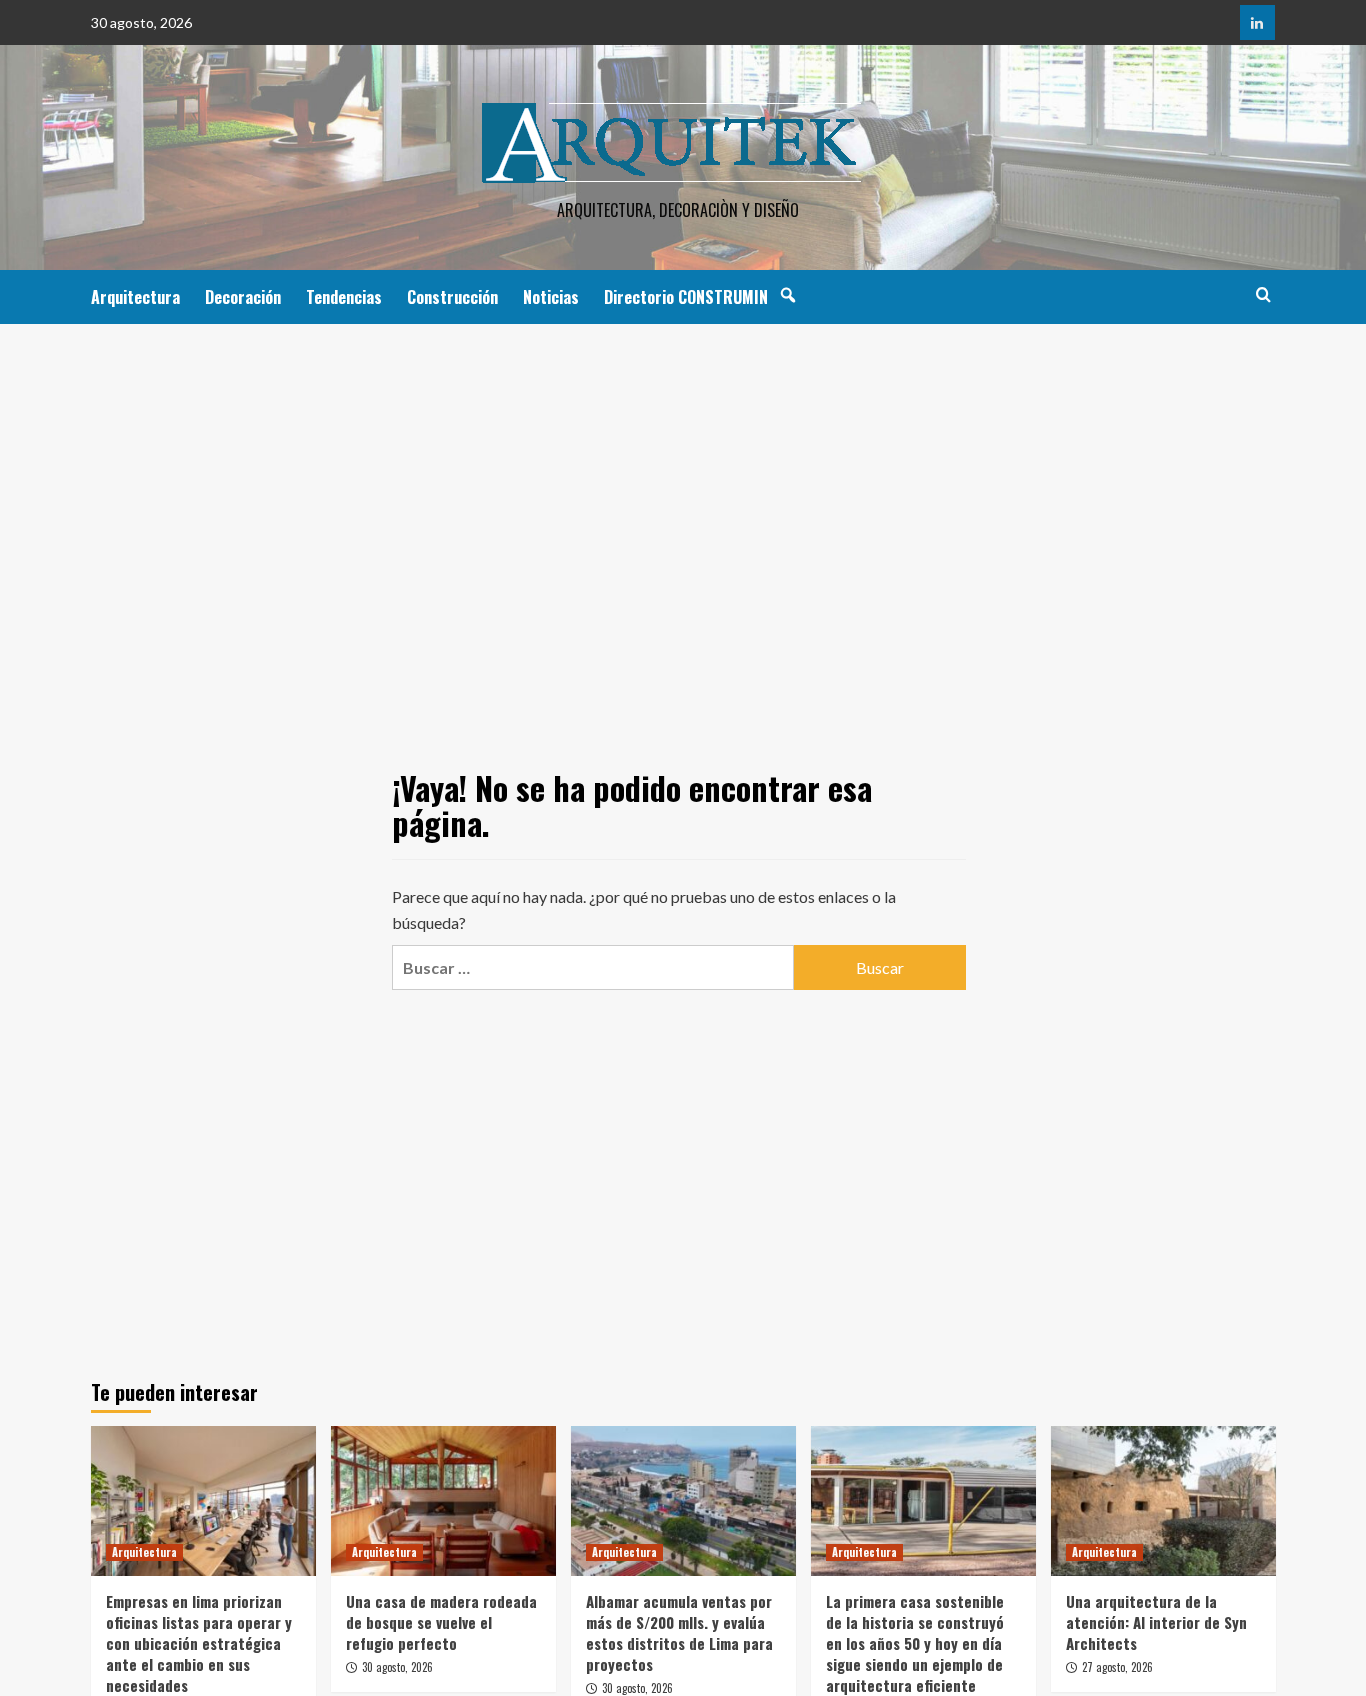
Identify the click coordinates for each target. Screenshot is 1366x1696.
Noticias (551, 297)
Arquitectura (135, 297)
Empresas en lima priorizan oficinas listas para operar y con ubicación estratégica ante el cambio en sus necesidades (199, 1643)
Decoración (243, 297)
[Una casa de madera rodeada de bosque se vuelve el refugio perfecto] (443, 1501)
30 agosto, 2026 (397, 1667)
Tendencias (344, 297)
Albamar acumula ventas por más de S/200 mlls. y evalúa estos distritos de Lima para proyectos (679, 1632)
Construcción (452, 297)
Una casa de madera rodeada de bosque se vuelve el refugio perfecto (441, 1622)
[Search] (1263, 294)
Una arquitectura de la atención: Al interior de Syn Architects (1156, 1622)
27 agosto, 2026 (1117, 1667)
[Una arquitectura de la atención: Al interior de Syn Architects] (1163, 1501)
